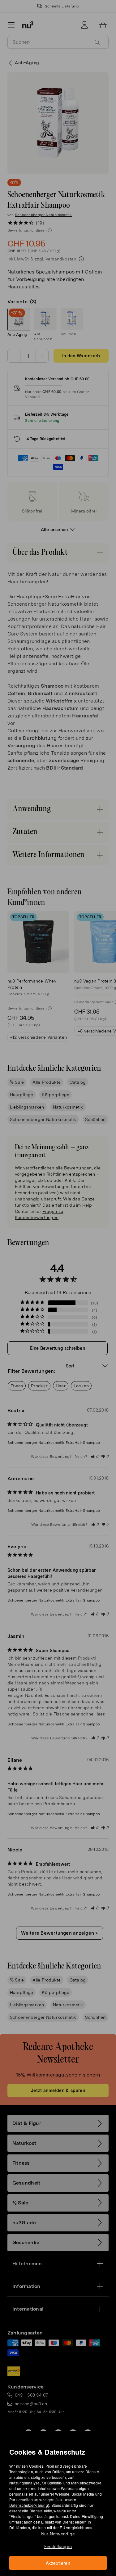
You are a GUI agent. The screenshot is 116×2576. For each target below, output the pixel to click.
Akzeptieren (58, 2563)
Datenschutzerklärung (29, 2505)
